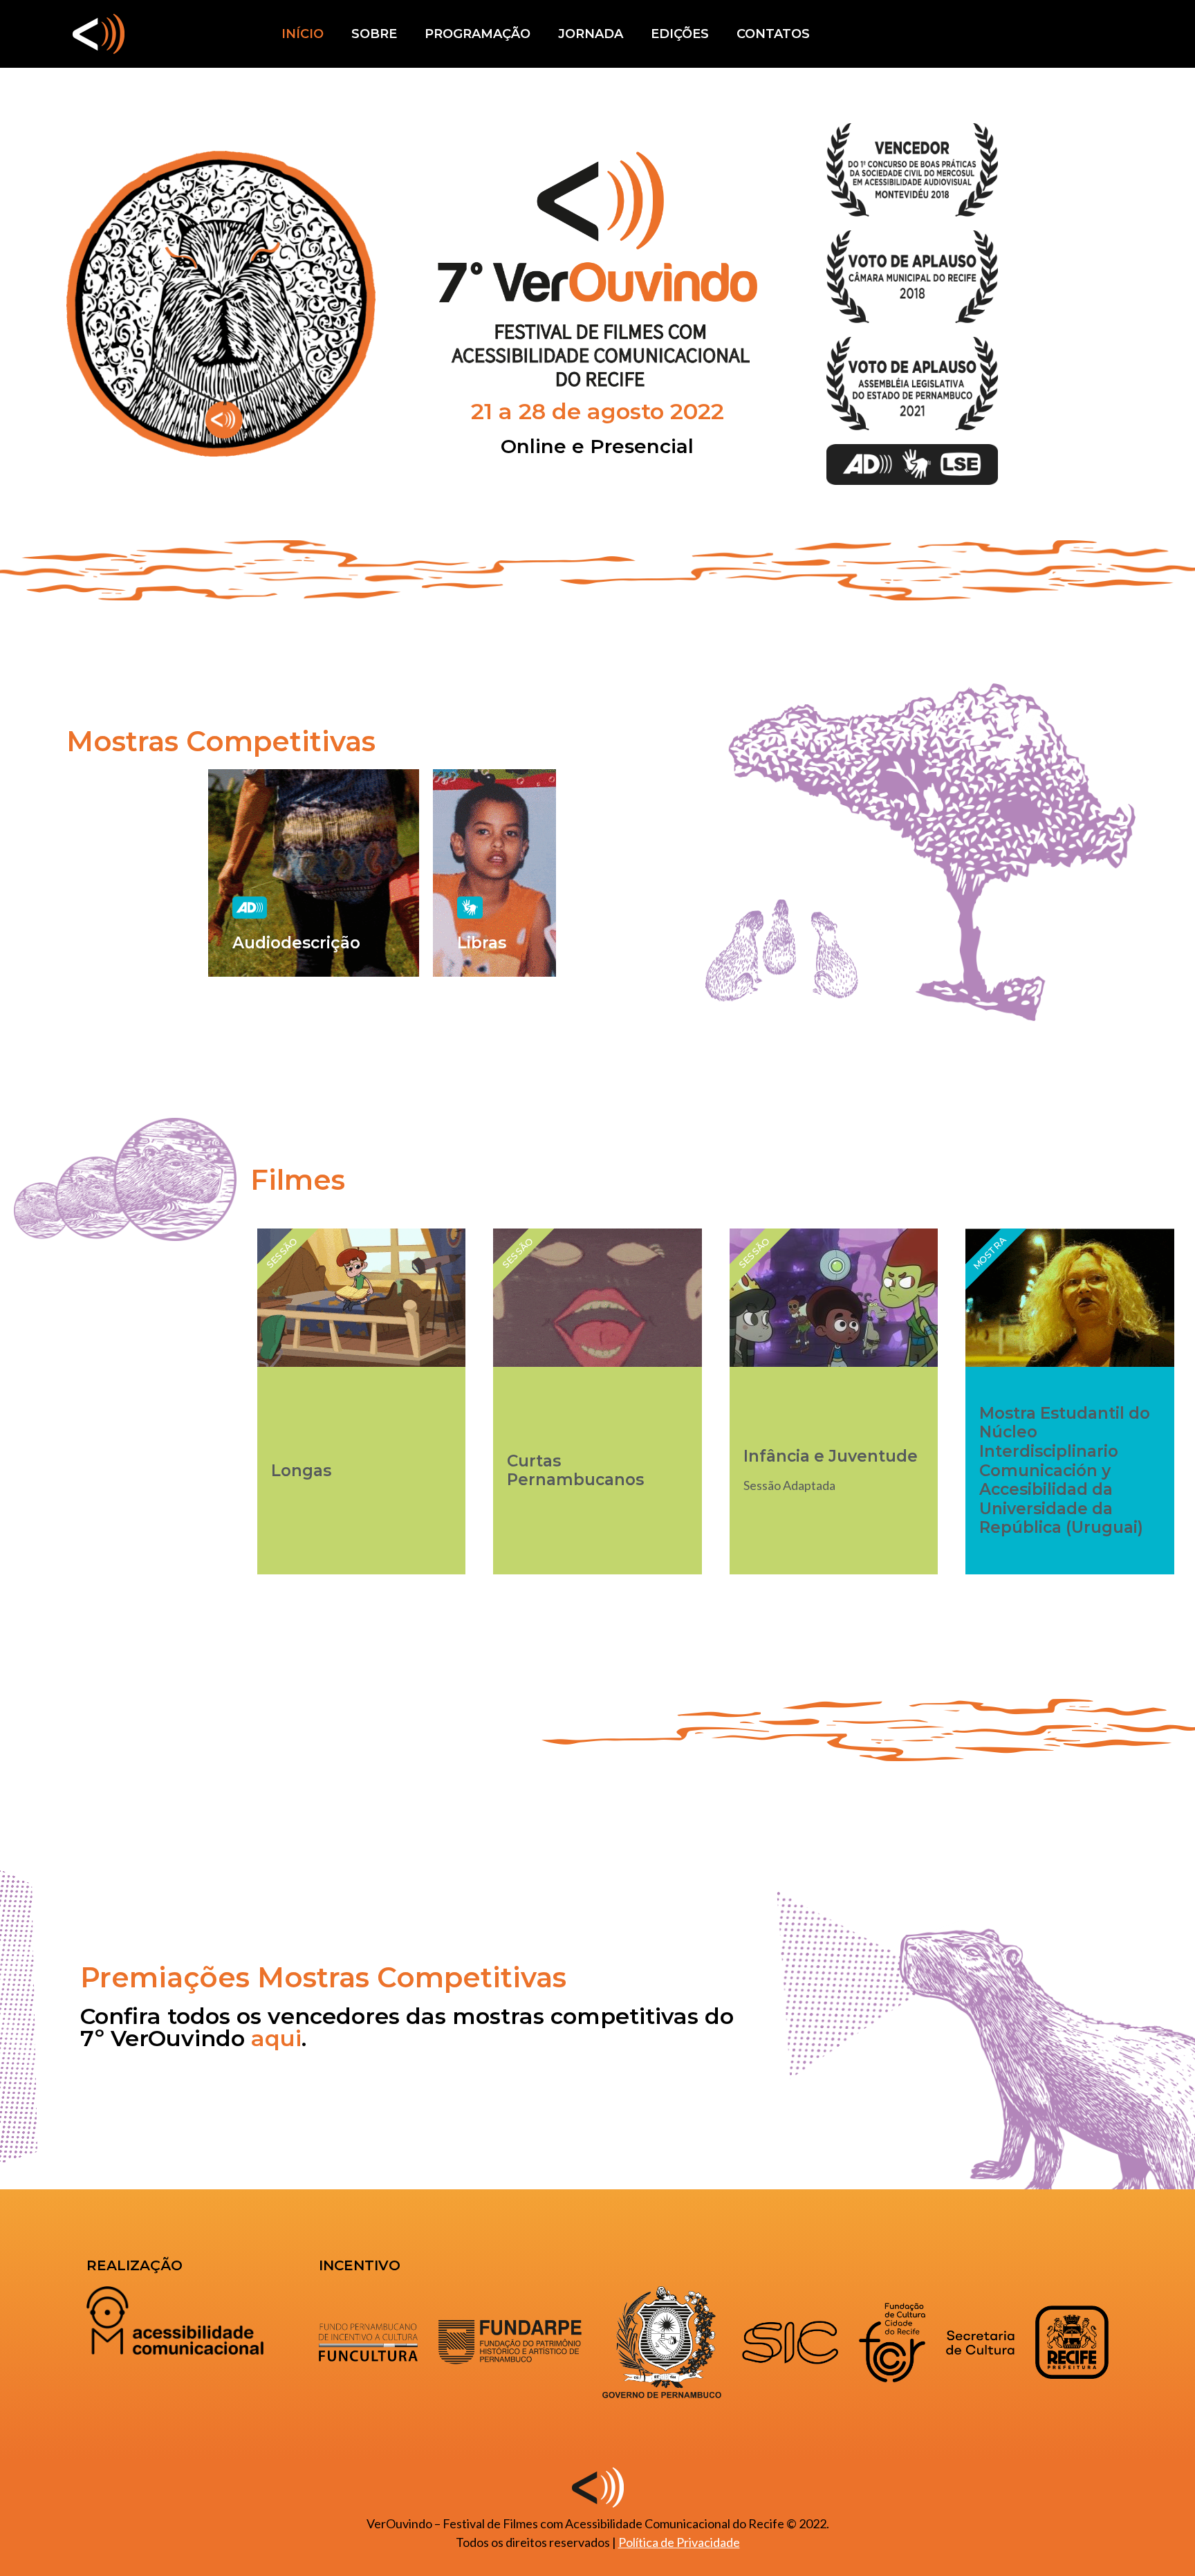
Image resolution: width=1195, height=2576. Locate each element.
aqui (276, 2038)
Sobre (374, 34)
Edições (680, 34)
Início (303, 34)
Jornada (591, 34)
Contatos (773, 34)
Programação (478, 34)
